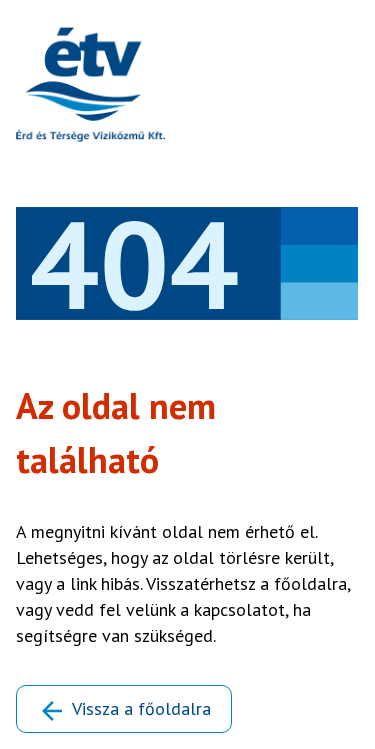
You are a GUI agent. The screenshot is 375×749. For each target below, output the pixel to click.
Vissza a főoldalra (141, 708)
